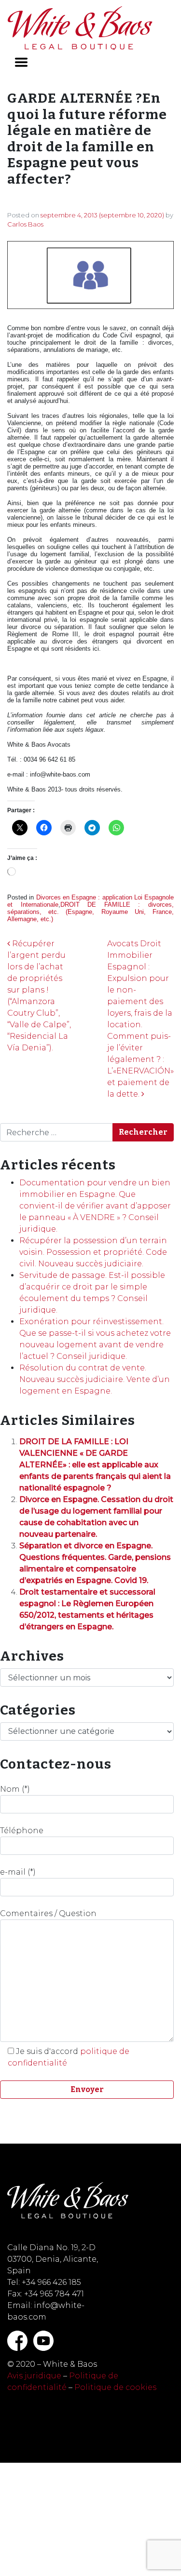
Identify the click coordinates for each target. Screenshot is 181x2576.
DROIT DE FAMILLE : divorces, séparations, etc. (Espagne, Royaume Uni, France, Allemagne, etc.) (90, 912)
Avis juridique (34, 2376)
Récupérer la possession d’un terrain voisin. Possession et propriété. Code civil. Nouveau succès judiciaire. (93, 1252)
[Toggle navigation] (21, 62)
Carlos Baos (25, 224)
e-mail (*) (18, 1872)
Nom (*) (15, 1789)
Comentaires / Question (48, 1913)
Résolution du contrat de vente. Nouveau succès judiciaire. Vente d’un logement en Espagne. (95, 1379)
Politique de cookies (115, 2387)
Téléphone (22, 1831)
